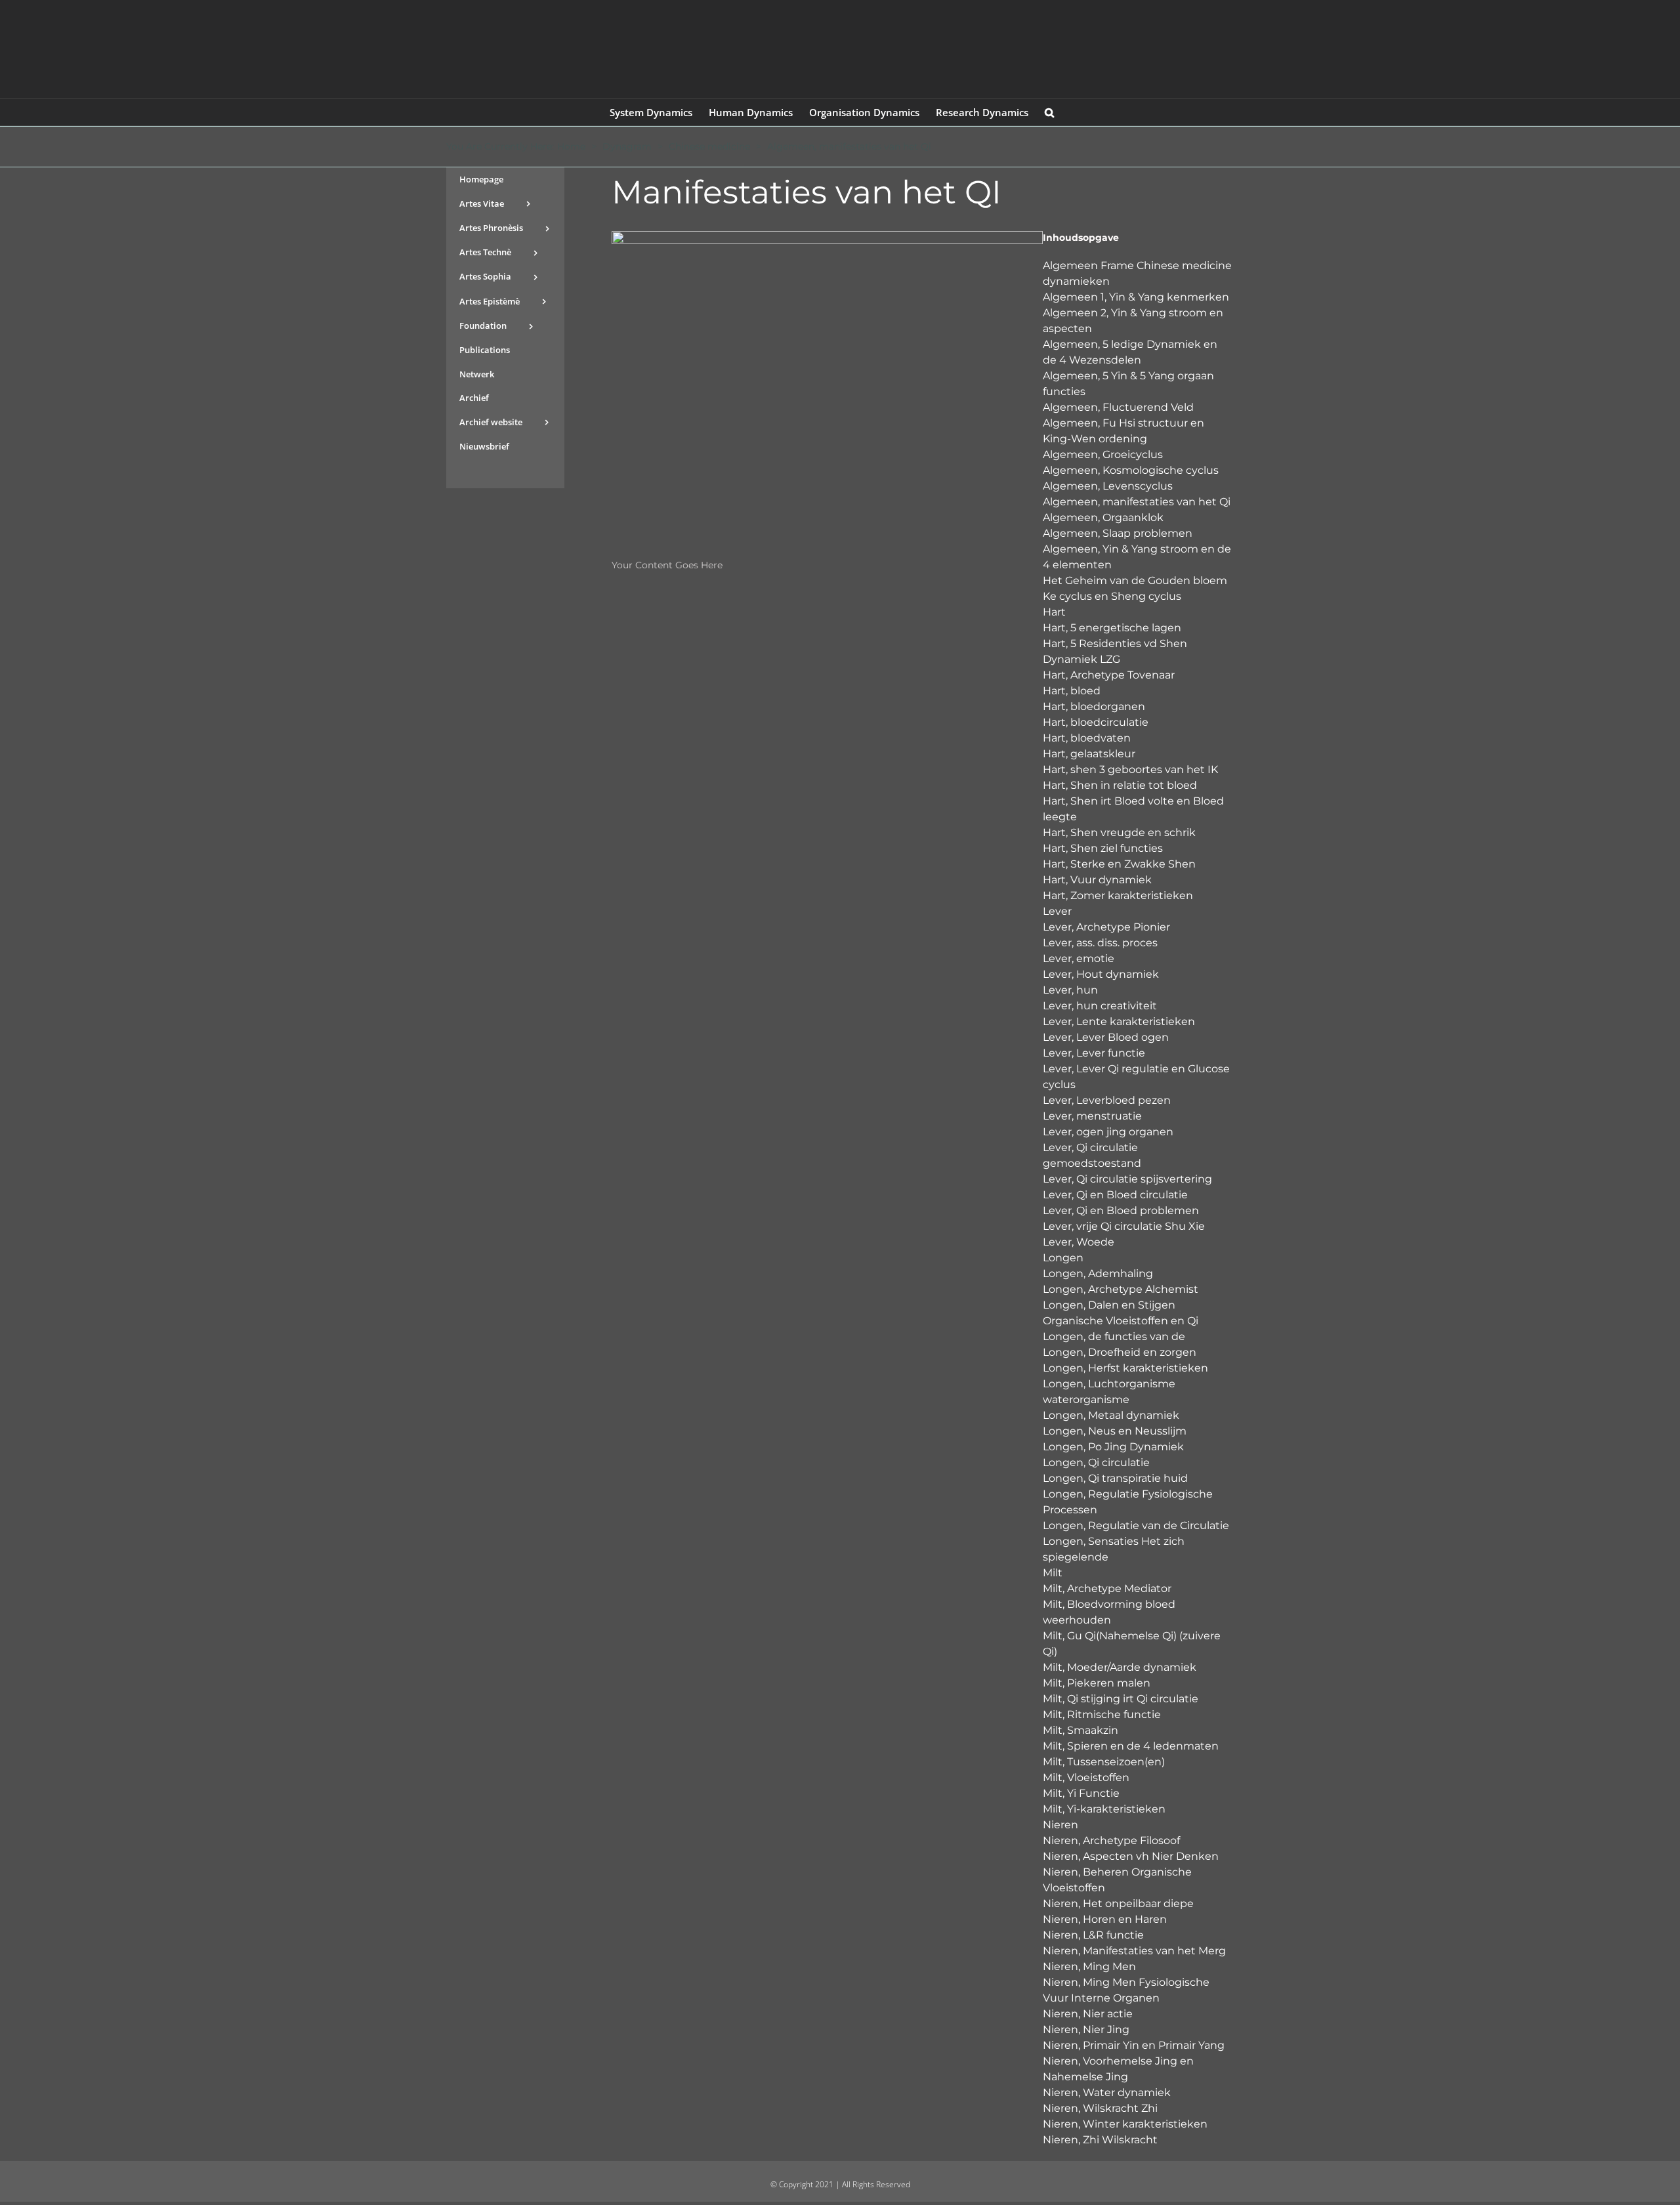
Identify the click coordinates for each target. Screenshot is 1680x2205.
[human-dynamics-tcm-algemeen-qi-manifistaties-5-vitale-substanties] (827, 236)
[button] (1049, 112)
